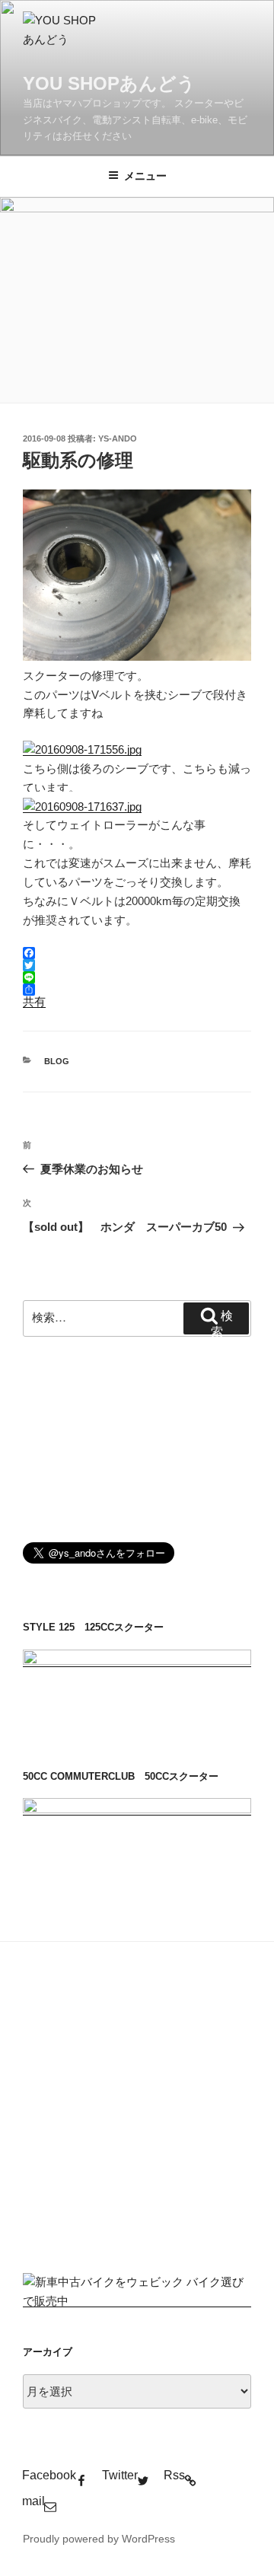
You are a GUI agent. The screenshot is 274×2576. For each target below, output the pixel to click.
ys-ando (118, 438)
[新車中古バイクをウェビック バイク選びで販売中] (137, 2301)
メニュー (145, 176)
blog (57, 1061)
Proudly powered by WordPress (99, 2539)
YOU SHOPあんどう (109, 83)
